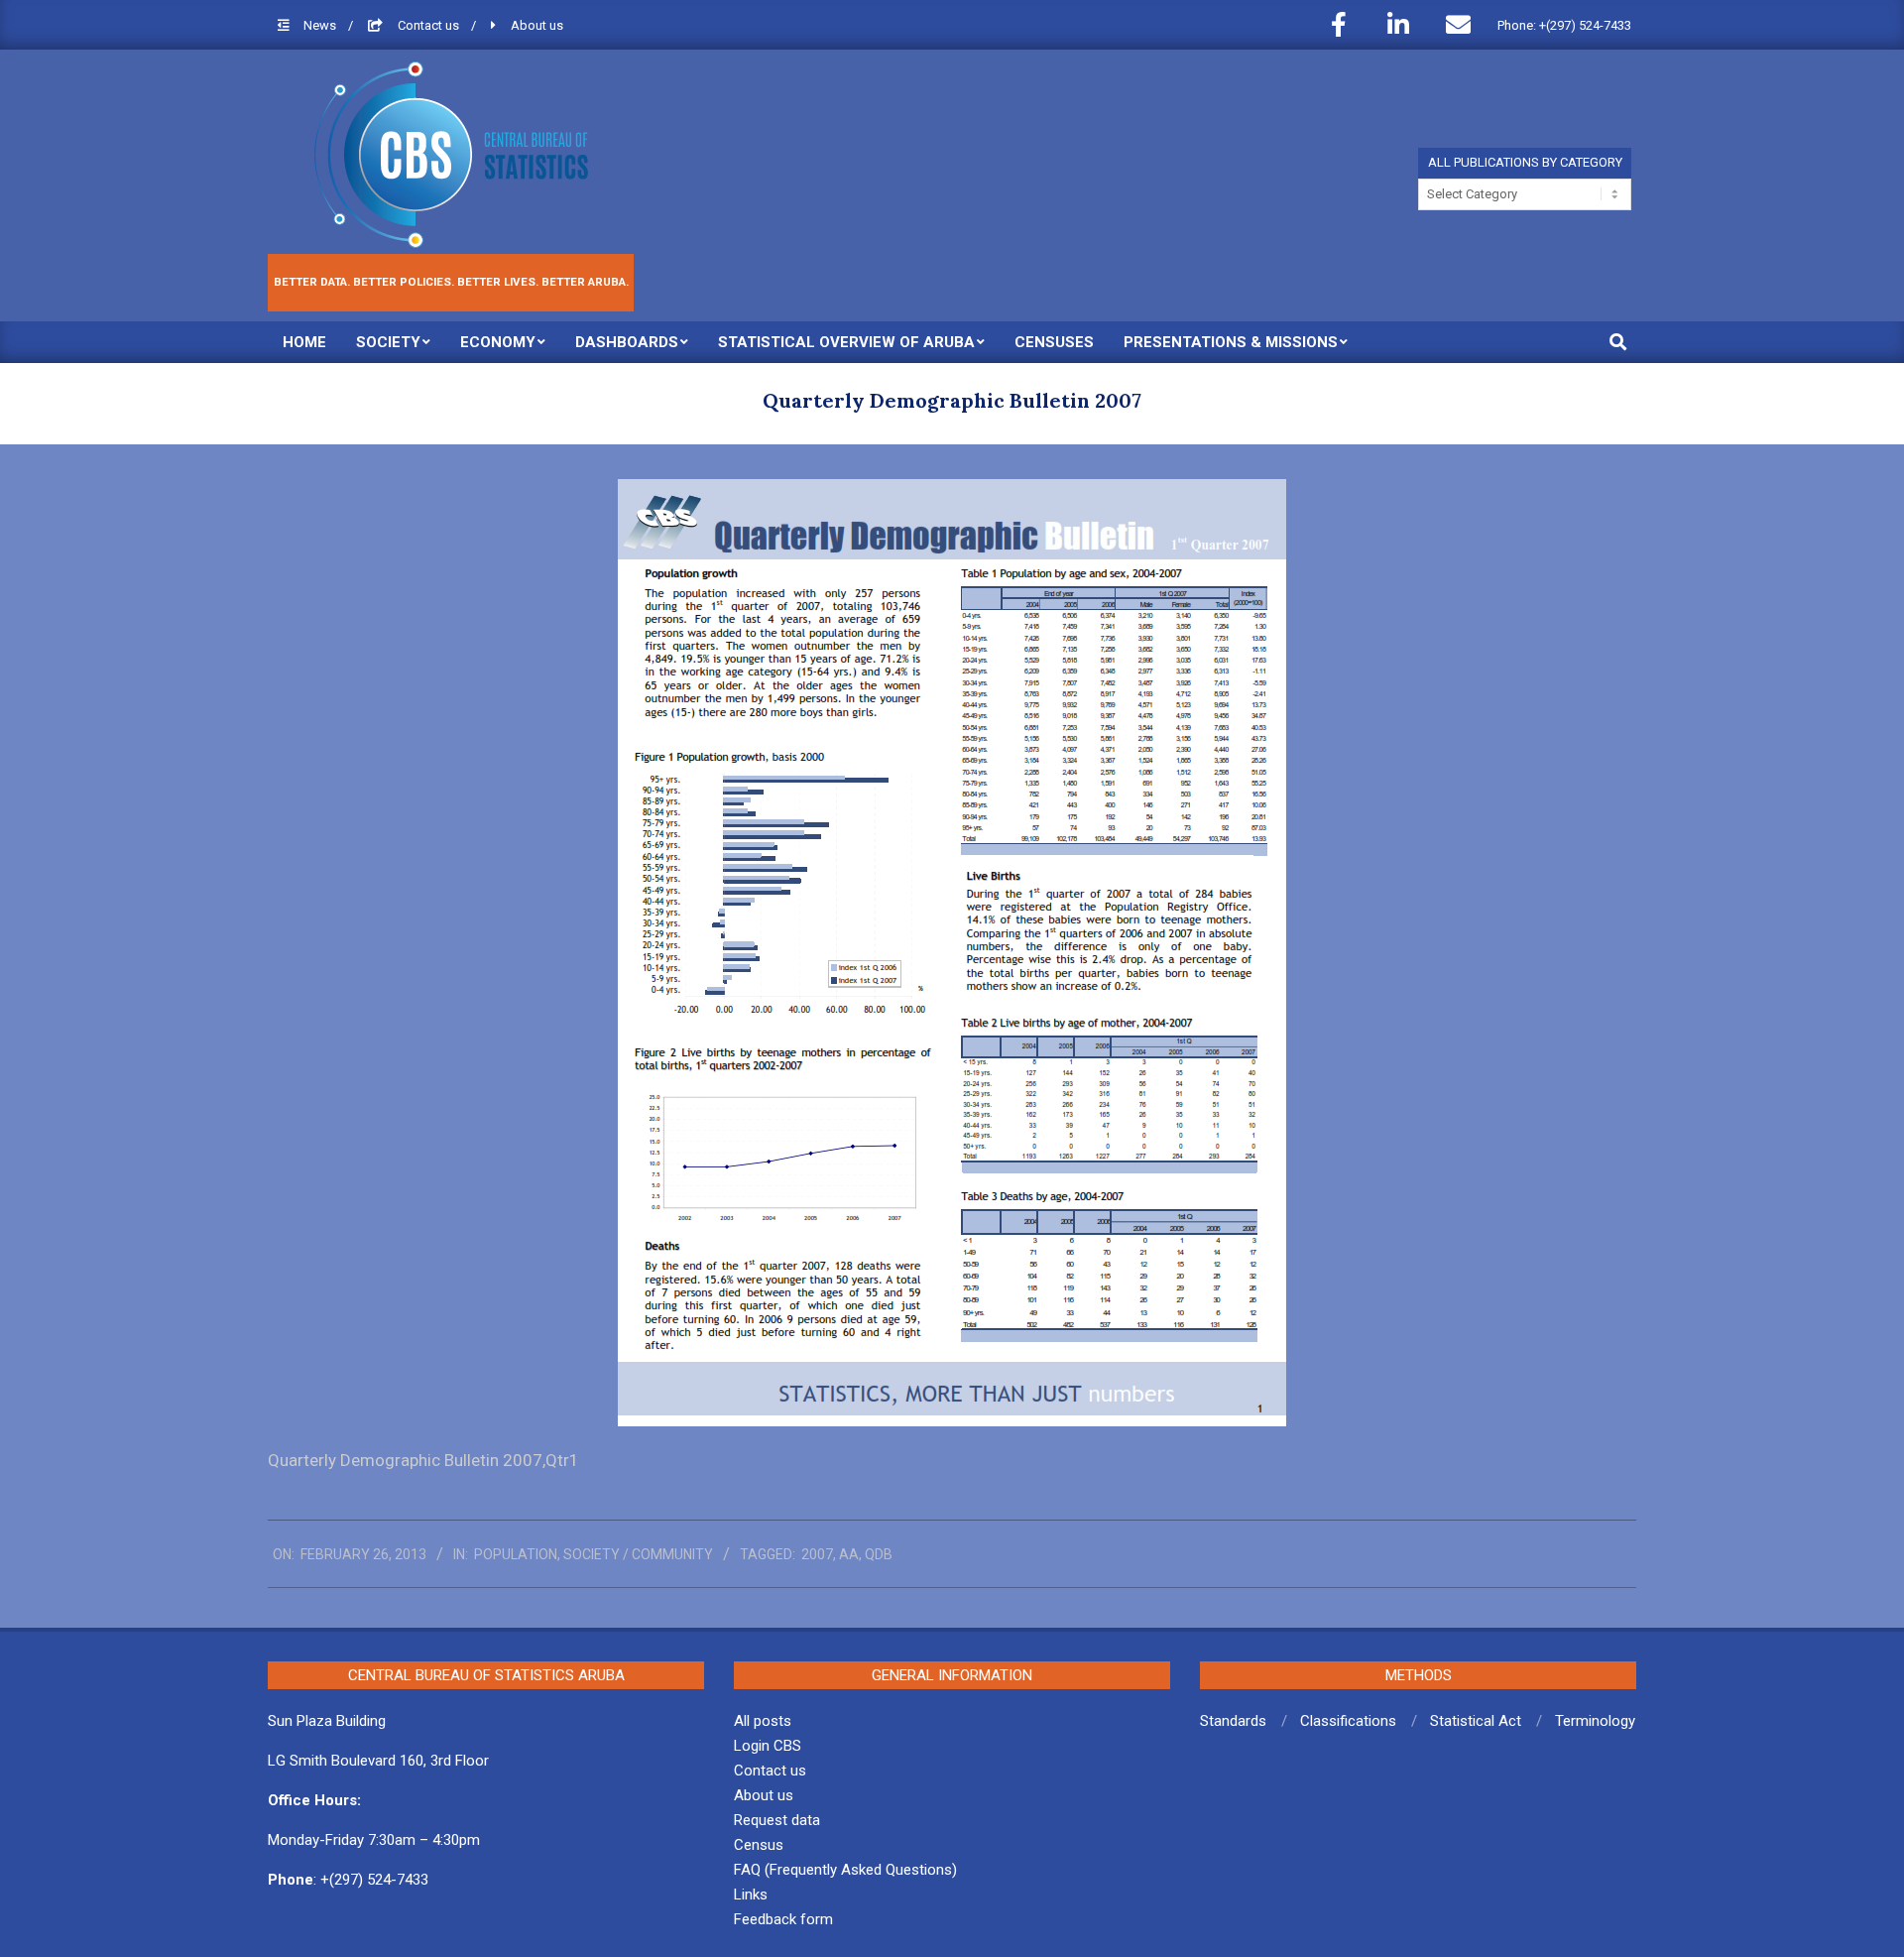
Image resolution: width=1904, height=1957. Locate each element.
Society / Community (638, 1554)
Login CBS (768, 1746)
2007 (817, 1554)
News (321, 25)
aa (849, 1554)
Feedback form (783, 1919)
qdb (879, 1554)
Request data (777, 1820)
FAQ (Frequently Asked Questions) (845, 1870)
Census (759, 1845)
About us (537, 25)
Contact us (430, 25)
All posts (763, 1721)
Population (516, 1554)
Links (751, 1895)
